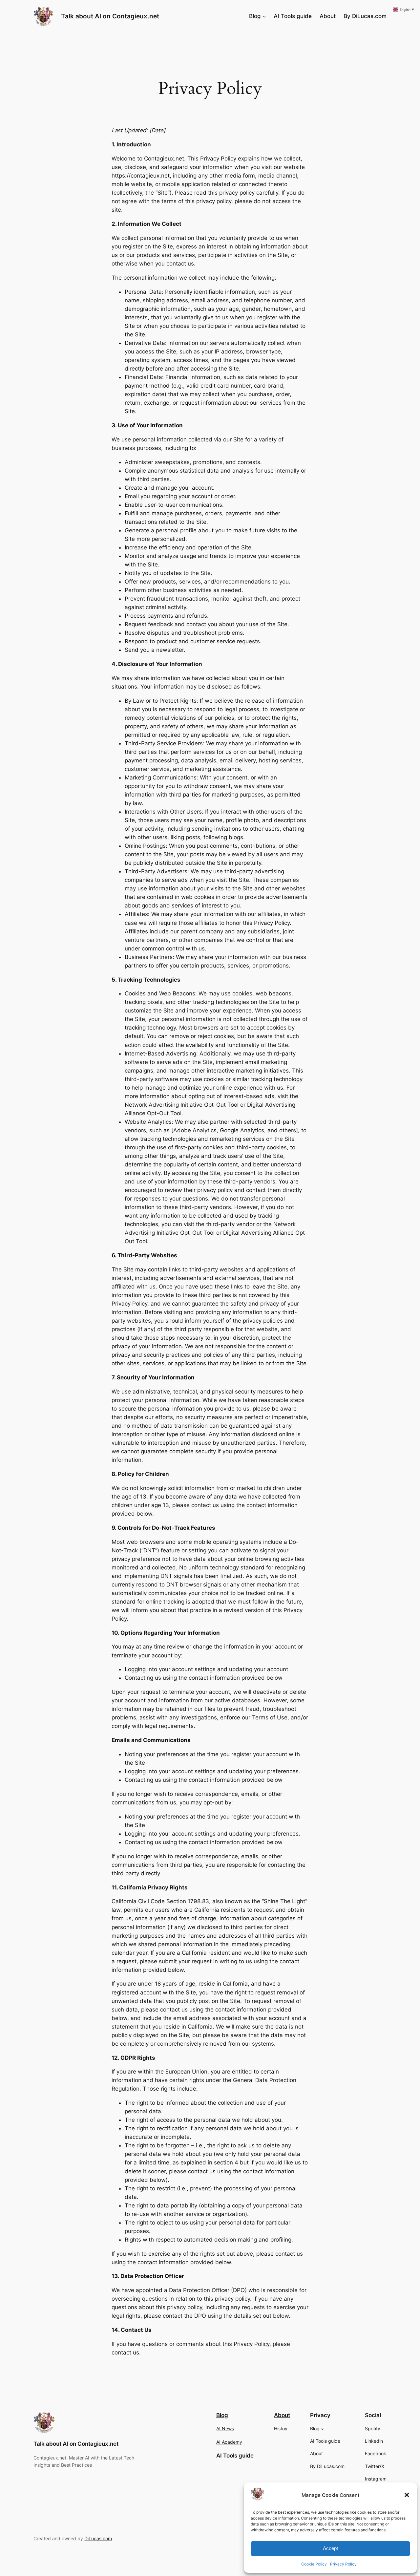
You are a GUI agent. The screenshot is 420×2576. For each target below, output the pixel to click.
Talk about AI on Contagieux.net (110, 16)
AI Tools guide (235, 2456)
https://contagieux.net (141, 176)
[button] (407, 2495)
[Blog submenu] (264, 16)
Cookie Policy (314, 2564)
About (282, 2415)
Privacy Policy (343, 2564)
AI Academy (229, 2442)
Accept (330, 2548)
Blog (222, 2415)
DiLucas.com (98, 2538)
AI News (225, 2428)
